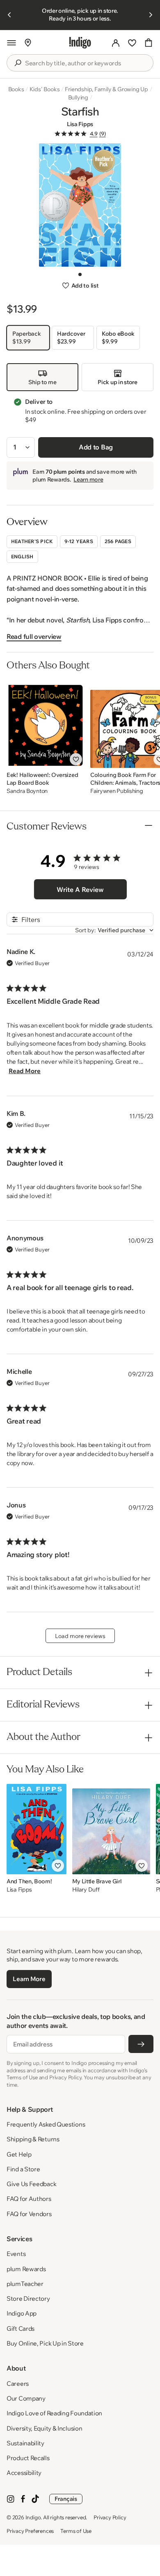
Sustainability (25, 2443)
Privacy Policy (110, 2517)
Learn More (29, 1979)
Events (16, 2254)
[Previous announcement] (9, 15)
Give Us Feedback (31, 2184)
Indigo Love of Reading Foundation (54, 2413)
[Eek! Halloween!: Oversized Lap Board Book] (46, 723)
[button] (11, 43)
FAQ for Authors (29, 2199)
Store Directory (28, 2298)
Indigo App (22, 2313)
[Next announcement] (151, 15)
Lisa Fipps (80, 124)
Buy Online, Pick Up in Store (45, 2343)
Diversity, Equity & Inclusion (44, 2428)
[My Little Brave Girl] (111, 1829)
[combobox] (86, 63)
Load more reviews (80, 1636)
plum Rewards (26, 2269)
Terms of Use (76, 2531)
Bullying (78, 97)
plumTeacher (25, 2284)
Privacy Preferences (30, 2531)
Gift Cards (21, 2328)
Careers (18, 2384)
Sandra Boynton (27, 791)
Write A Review (80, 889)
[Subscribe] (141, 2044)
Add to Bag (96, 447)
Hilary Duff (86, 1890)
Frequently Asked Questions (46, 2124)
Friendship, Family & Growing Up (106, 89)
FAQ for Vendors (29, 2214)
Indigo (33, 2517)
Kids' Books (45, 89)
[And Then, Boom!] (37, 1829)
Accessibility (24, 2473)
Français (66, 2499)
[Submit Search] (18, 63)
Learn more (88, 479)
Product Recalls (28, 2458)
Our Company (26, 2398)
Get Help (19, 2154)
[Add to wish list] (76, 759)
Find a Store (23, 2169)
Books (16, 89)
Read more (25, 1071)
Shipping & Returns (33, 2139)
